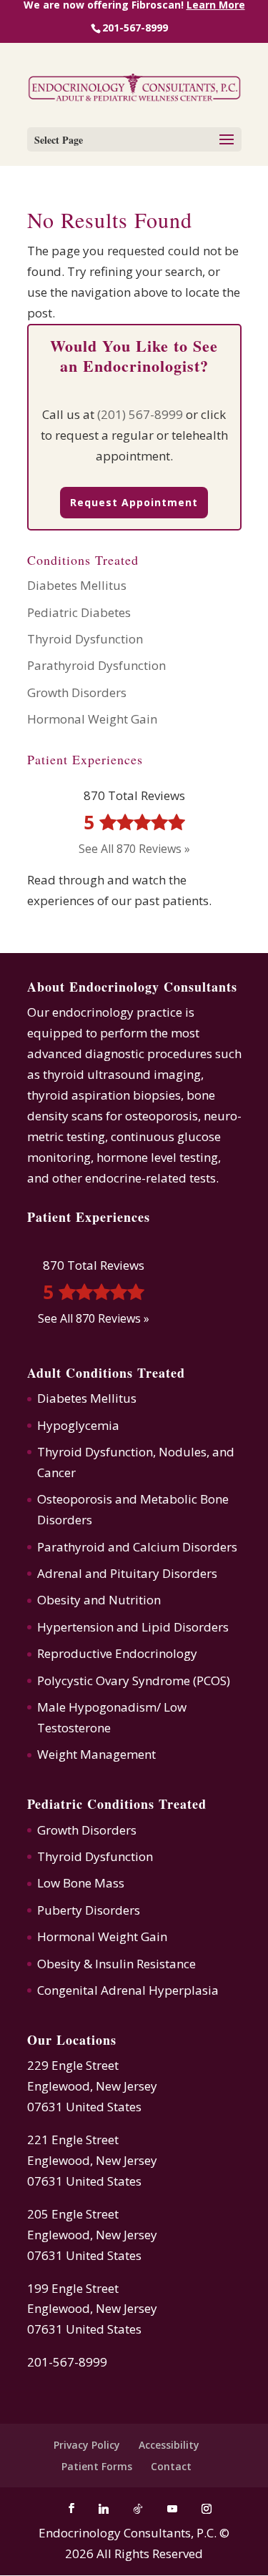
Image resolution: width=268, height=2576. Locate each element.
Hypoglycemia (78, 1425)
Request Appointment (134, 502)
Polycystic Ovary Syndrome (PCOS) (134, 1681)
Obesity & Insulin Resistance (116, 1964)
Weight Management (96, 1754)
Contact (171, 2466)
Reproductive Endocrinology (117, 1653)
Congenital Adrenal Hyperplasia (128, 1990)
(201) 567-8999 (140, 414)
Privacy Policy (87, 2445)
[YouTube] (172, 2509)
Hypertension (75, 1627)
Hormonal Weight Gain (92, 719)
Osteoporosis (75, 1499)
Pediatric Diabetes (79, 612)
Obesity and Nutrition (99, 1600)
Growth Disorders (77, 692)
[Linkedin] (104, 2509)
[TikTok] (138, 2509)
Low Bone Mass (81, 1883)
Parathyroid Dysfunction (96, 665)
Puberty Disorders (89, 1910)
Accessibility (169, 2445)
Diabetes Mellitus (77, 585)
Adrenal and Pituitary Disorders (127, 1573)
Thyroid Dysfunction (85, 639)
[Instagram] (207, 2509)
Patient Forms (97, 2466)
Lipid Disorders (185, 1627)
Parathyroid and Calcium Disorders (137, 1547)
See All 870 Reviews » (134, 849)
